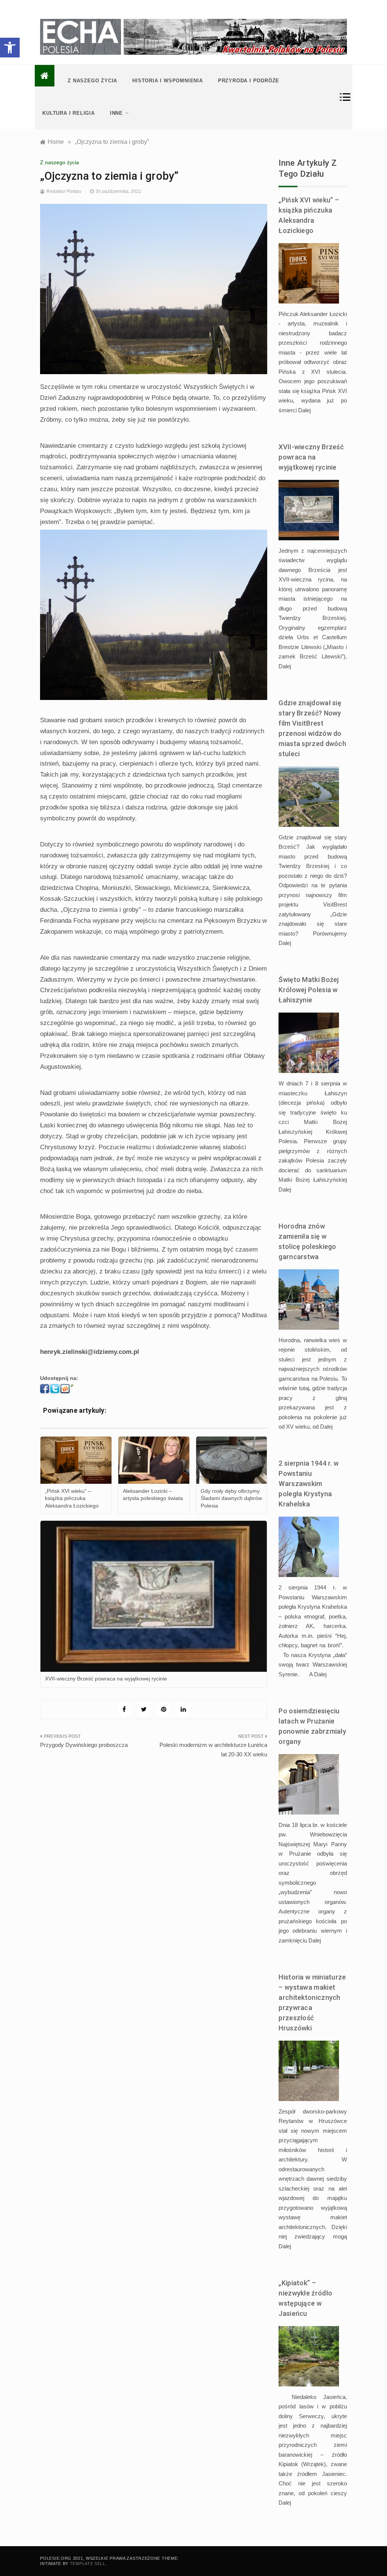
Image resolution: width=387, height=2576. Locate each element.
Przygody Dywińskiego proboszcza (84, 1745)
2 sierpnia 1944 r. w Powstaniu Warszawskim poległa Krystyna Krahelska (309, 1484)
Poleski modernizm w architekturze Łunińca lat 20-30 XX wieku (213, 1750)
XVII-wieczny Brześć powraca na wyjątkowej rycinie (311, 457)
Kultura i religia (69, 113)
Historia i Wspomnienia (168, 81)
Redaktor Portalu (64, 191)
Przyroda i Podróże (249, 81)
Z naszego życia (92, 81)
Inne (116, 113)
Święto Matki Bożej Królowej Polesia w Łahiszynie (309, 990)
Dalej (304, 410)
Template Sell (88, 2564)
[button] (10, 48)
